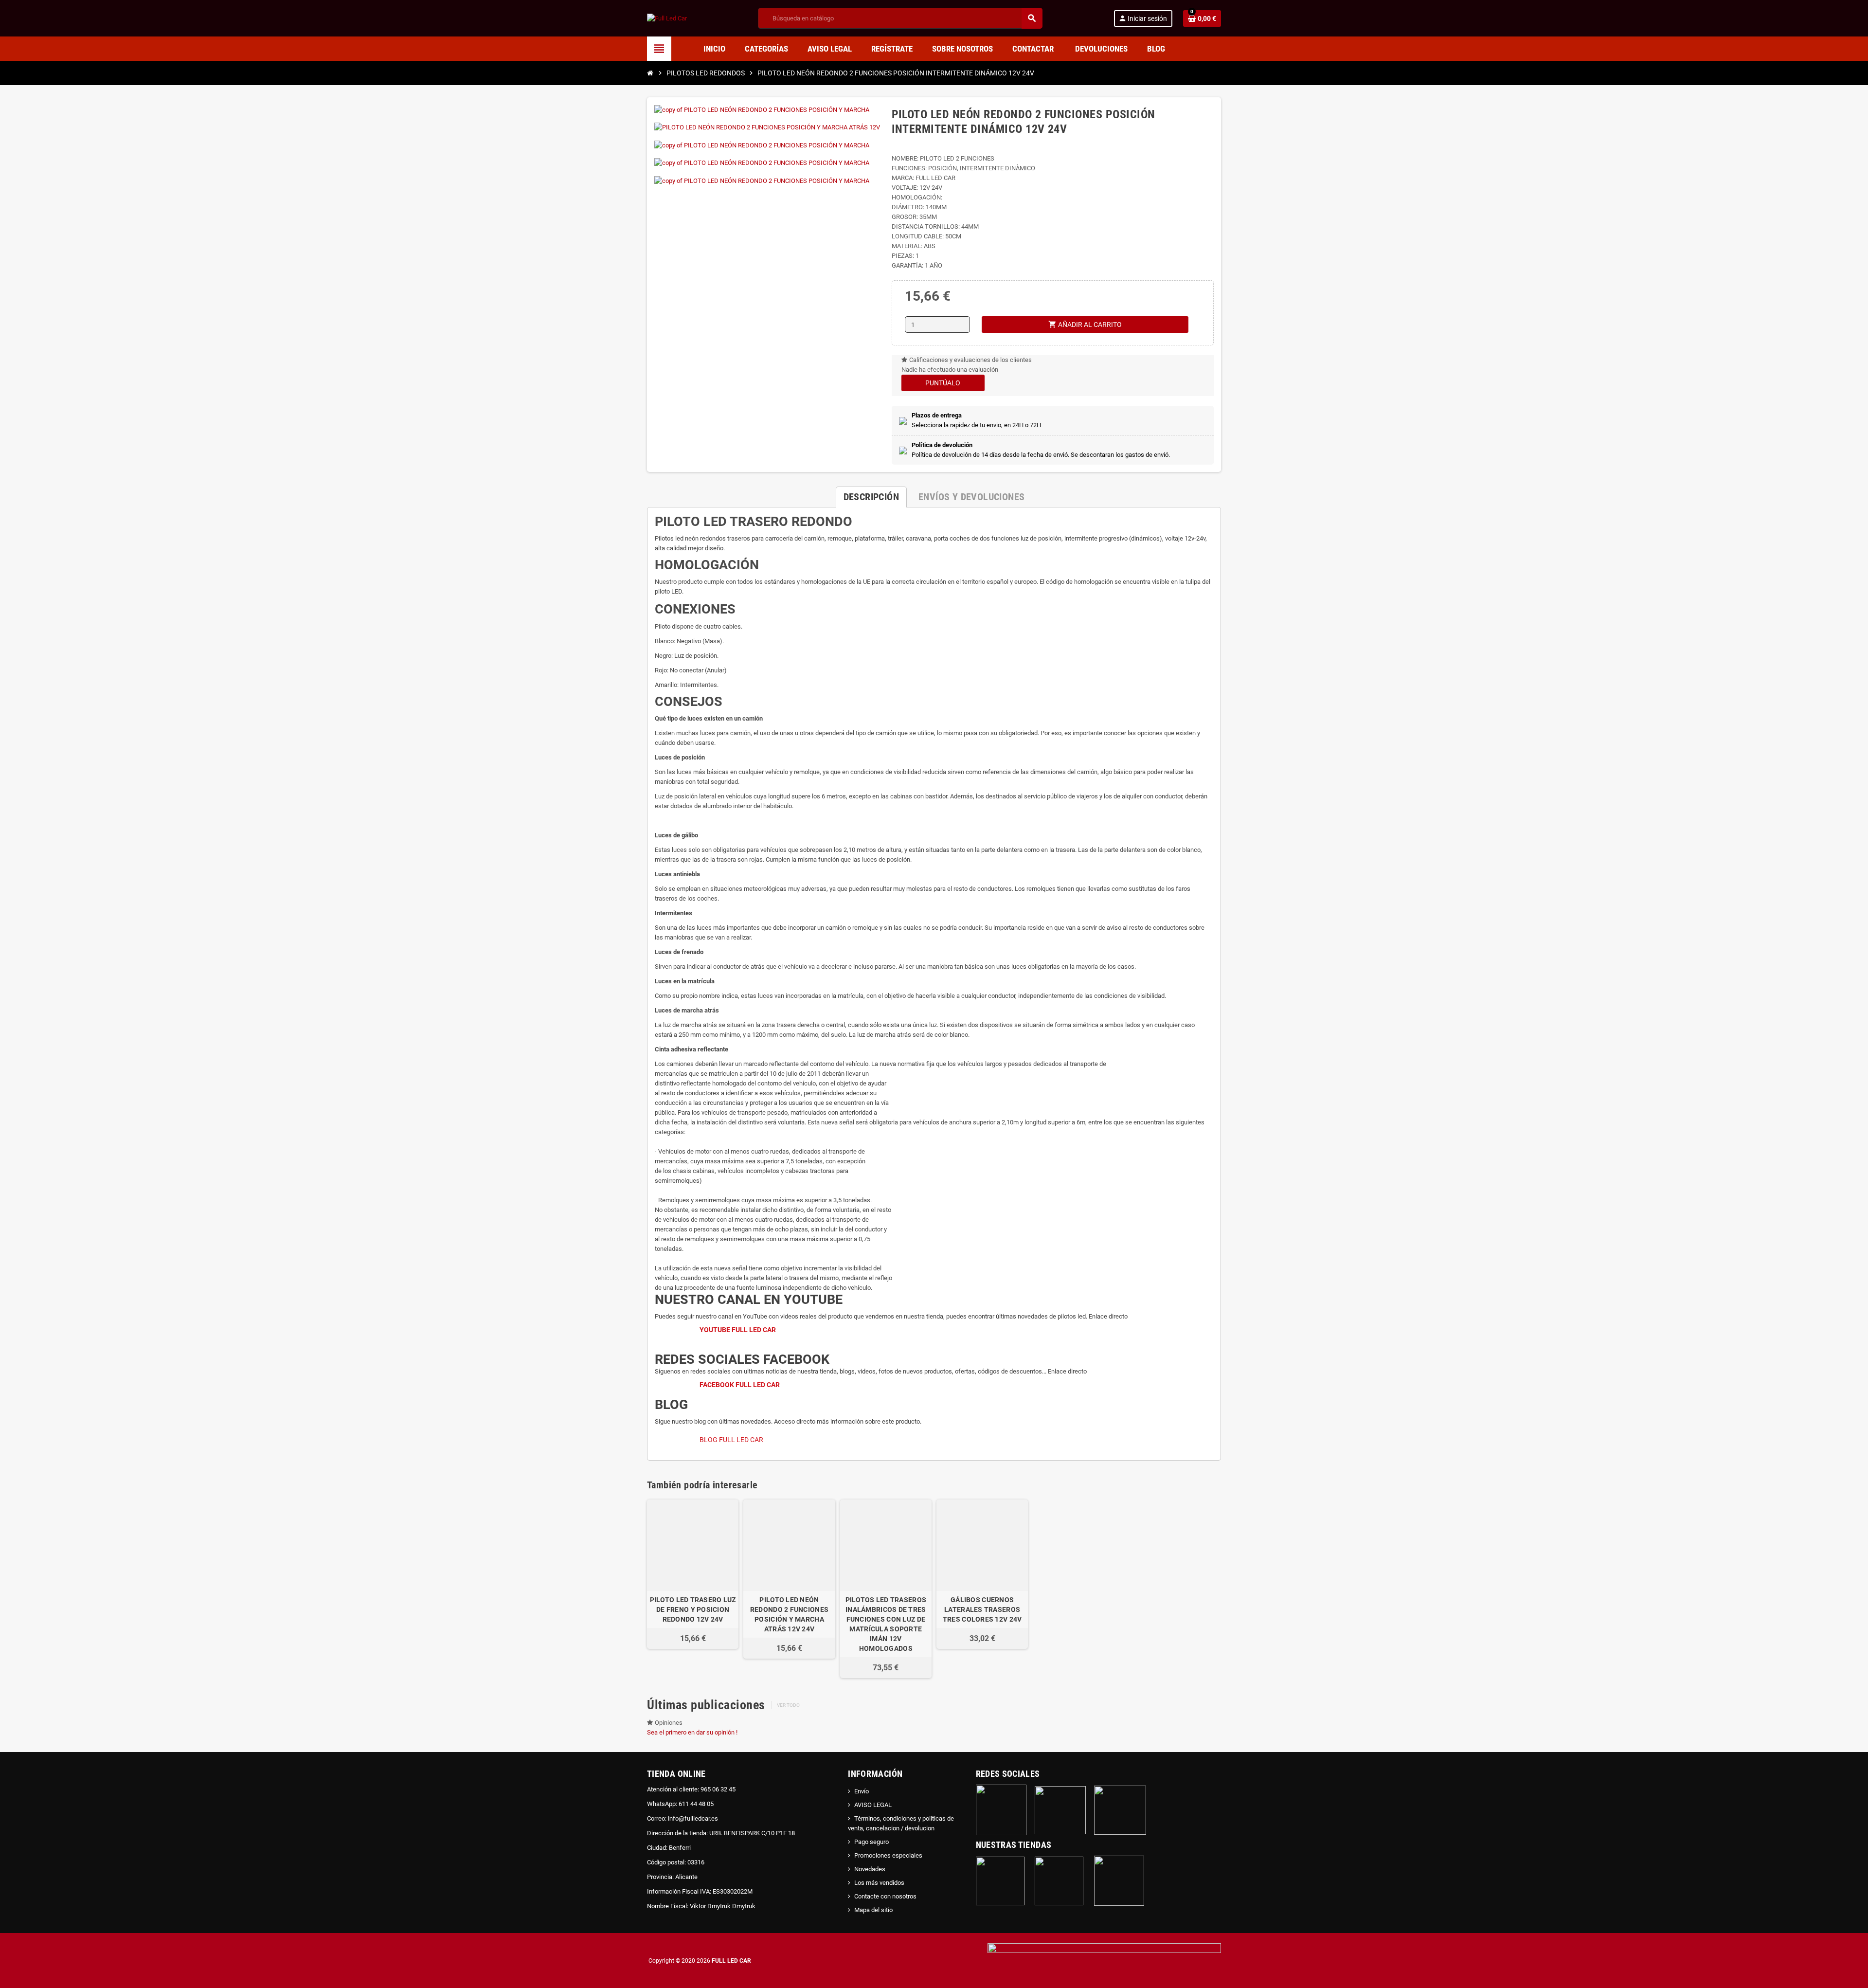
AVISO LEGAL (873, 1805)
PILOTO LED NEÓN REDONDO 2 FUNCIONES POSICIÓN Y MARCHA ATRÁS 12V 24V (789, 1614)
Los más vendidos (879, 1883)
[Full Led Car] (667, 18)
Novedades (870, 1869)
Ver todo (788, 1705)
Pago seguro (871, 1842)
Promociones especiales (888, 1855)
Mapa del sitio (873, 1910)
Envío (862, 1791)
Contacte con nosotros (885, 1896)
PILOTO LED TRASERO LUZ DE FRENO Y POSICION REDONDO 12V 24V (693, 1609)
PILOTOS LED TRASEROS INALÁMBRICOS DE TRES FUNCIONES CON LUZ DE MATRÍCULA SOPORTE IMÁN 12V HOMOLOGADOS (886, 1624)
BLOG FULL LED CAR (731, 1440)
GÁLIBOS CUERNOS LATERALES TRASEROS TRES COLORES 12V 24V (982, 1609)
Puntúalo (943, 383)
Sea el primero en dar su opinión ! (692, 1732)
